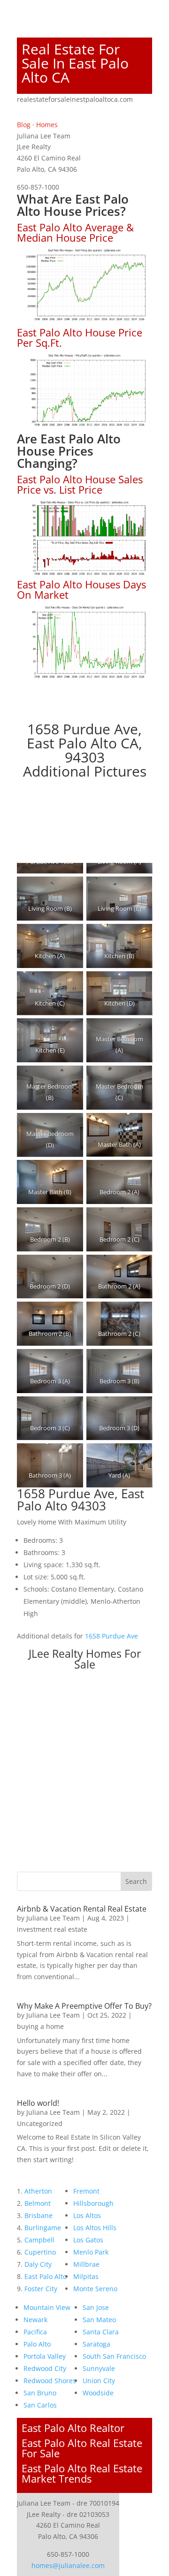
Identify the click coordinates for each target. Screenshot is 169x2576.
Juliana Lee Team (53, 1918)
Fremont (86, 2191)
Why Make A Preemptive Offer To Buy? (84, 2006)
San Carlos (40, 2405)
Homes (47, 125)
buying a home (40, 2026)
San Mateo (99, 2320)
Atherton (38, 2191)
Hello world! (38, 2103)
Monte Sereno (95, 2289)
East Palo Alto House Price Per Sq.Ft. (80, 337)
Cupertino (40, 2252)
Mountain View (47, 2307)
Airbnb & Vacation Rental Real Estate (82, 1909)
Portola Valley (45, 2356)
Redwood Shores (50, 2381)
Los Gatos (88, 2240)
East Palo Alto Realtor (73, 2428)
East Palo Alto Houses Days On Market (81, 589)
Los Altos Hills (95, 2228)
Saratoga (96, 2344)
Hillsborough (93, 2203)
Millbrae (86, 2264)
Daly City (38, 2264)
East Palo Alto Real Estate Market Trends (82, 2473)
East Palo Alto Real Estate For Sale (82, 2448)
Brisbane (38, 2215)
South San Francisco (114, 2356)
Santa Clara (101, 2332)
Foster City (41, 2289)
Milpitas (86, 2276)
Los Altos (87, 2215)
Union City (99, 2381)
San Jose (96, 2307)
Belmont (38, 2203)
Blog (24, 125)
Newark (35, 2320)
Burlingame (43, 2228)
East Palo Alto (46, 2276)
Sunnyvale (99, 2368)
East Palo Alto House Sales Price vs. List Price (80, 484)
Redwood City (45, 2368)
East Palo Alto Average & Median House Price (75, 232)
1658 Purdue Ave (111, 1636)
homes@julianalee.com (68, 2565)
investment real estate (52, 1929)
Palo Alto (37, 2344)
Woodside (98, 2393)
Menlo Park (91, 2252)
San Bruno (40, 2393)
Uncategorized (40, 2123)
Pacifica (35, 2332)
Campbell (39, 2240)
